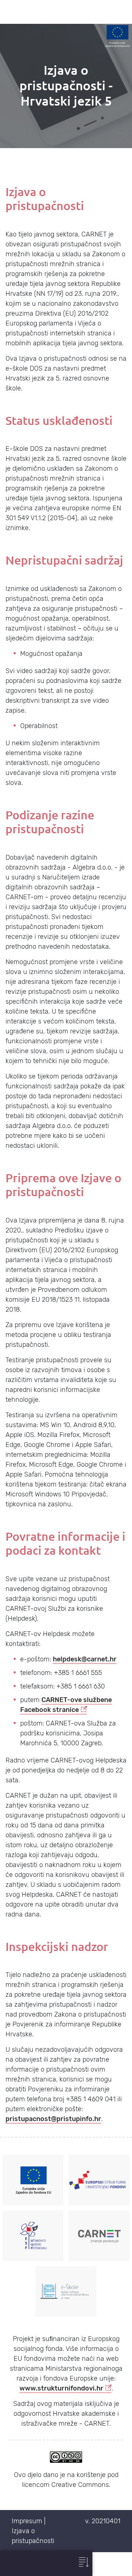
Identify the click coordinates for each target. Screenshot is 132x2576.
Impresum (27, 2521)
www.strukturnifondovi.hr (61, 2388)
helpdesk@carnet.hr (85, 1659)
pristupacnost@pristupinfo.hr (53, 2119)
